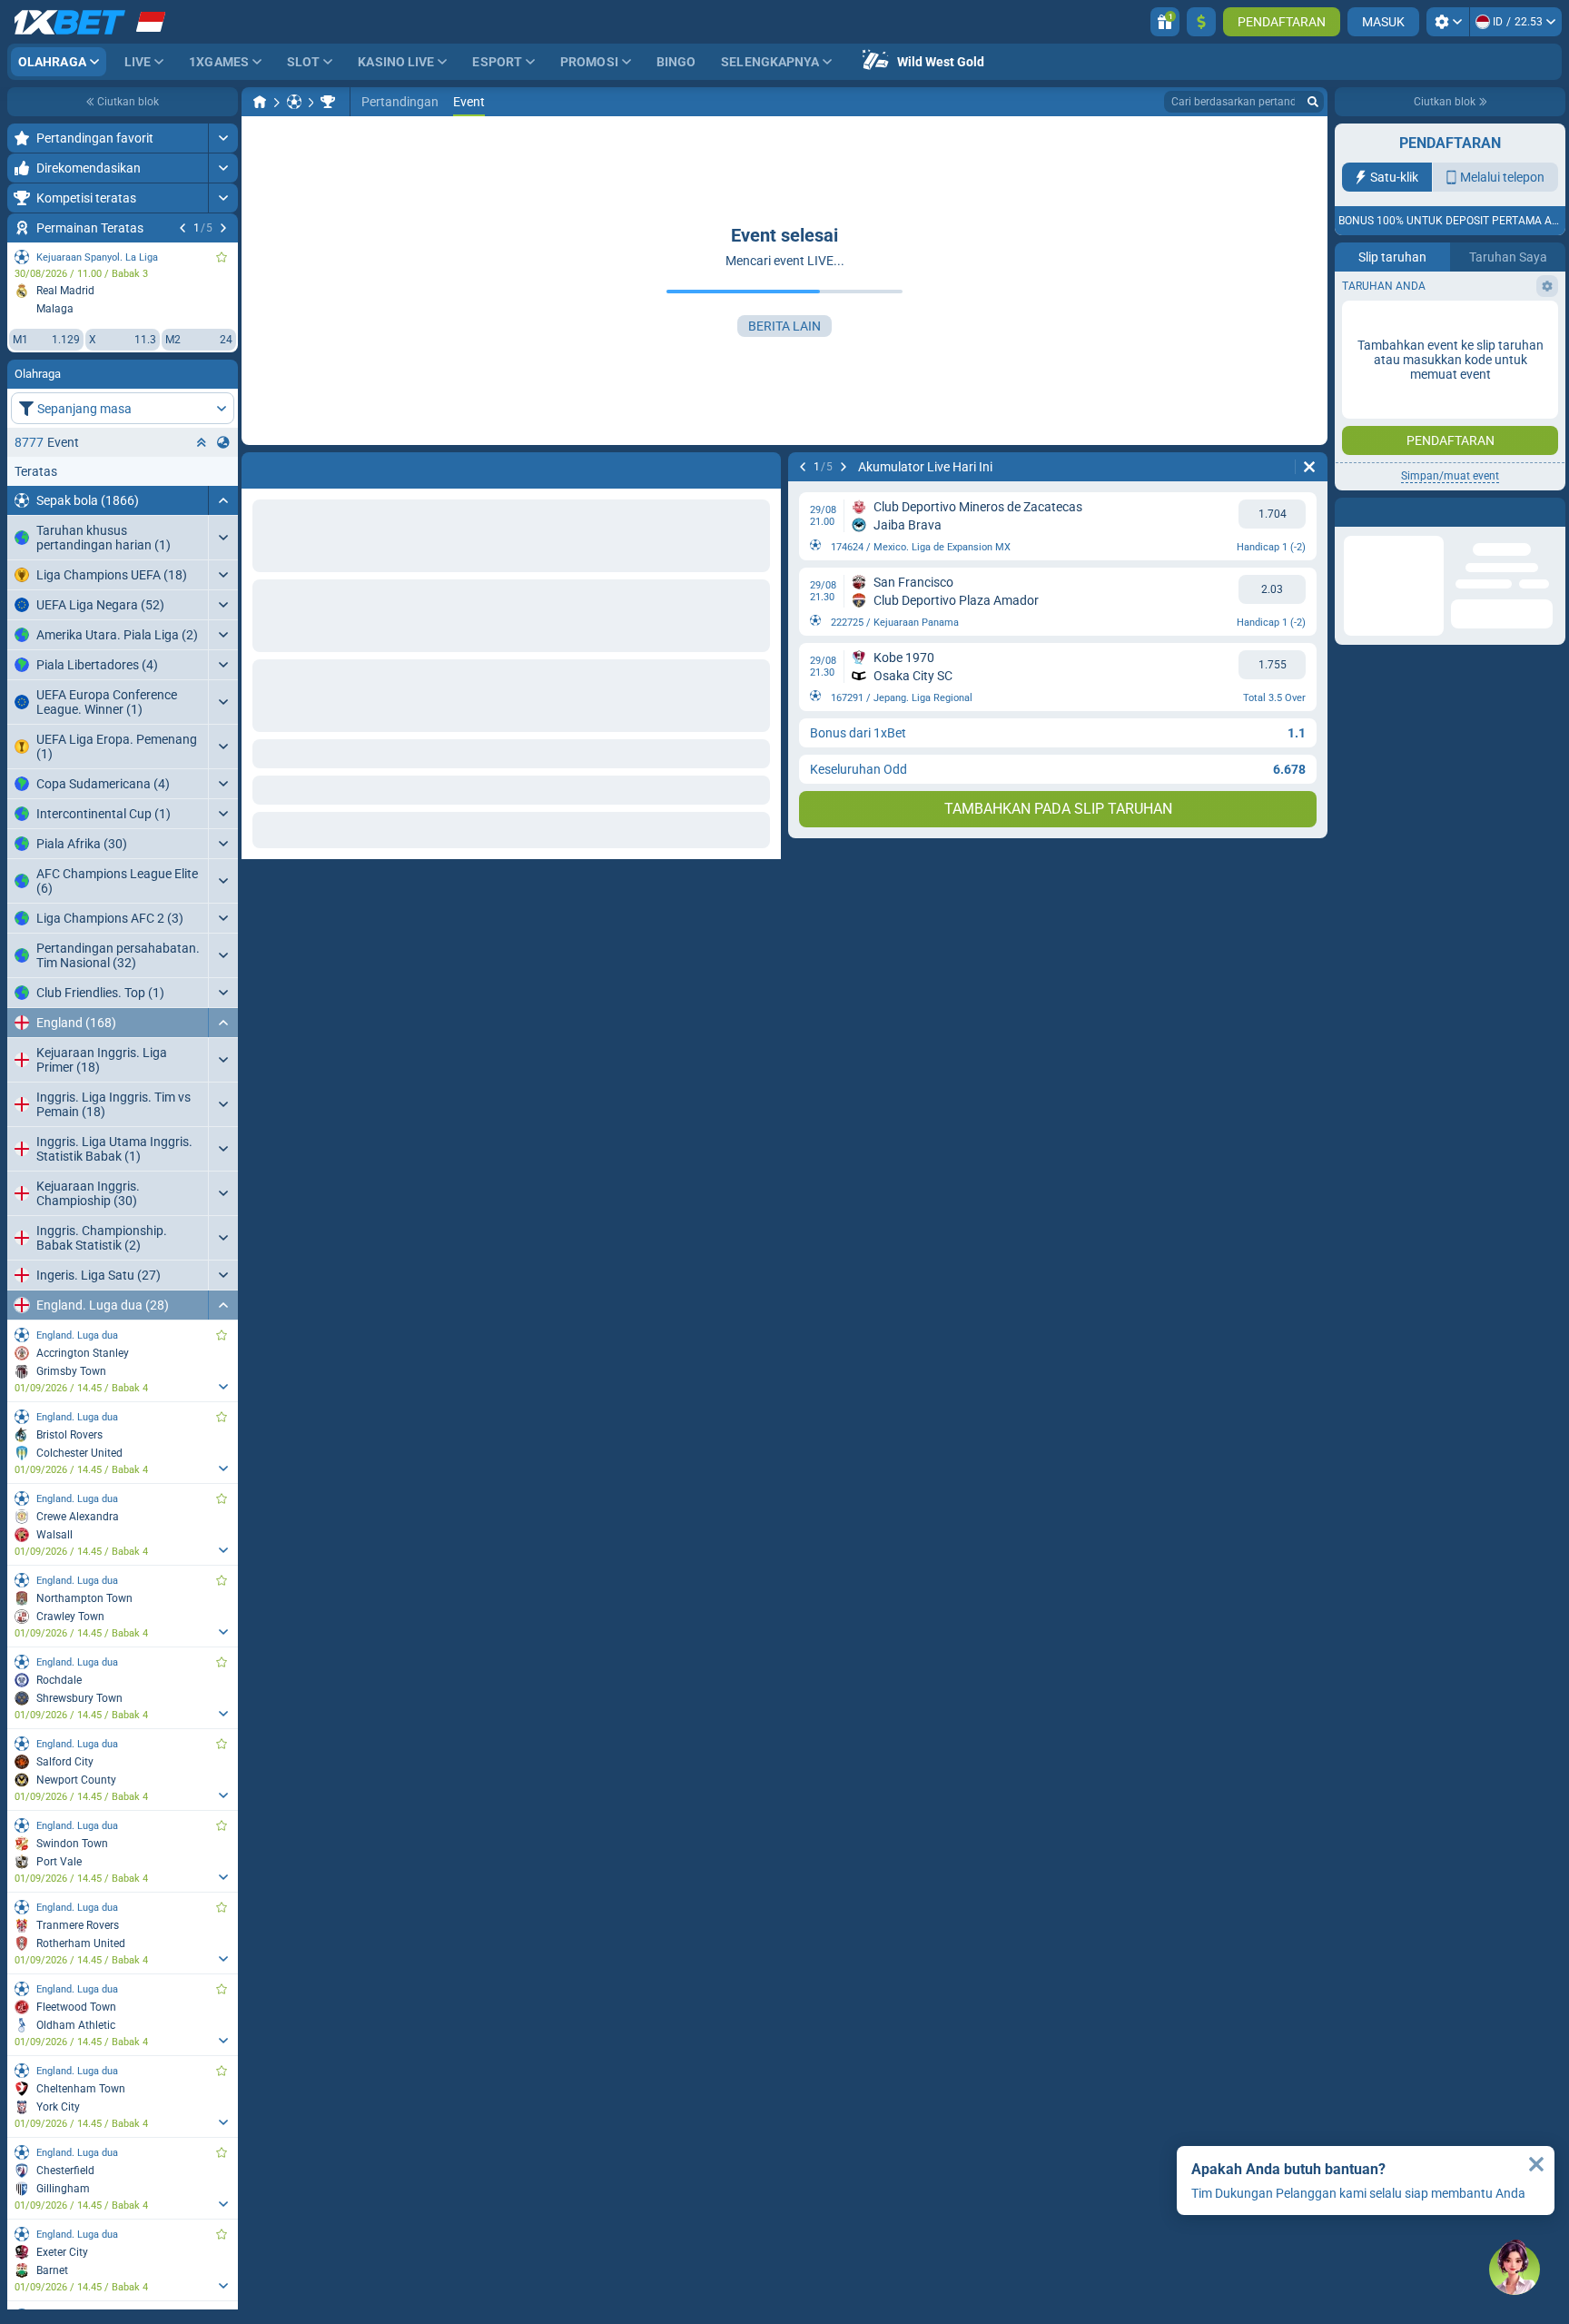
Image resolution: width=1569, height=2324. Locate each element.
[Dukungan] (1515, 2270)
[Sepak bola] (294, 102)
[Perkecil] (223, 500)
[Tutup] (1536, 2164)
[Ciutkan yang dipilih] (202, 442)
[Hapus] (1309, 467)
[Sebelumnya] (183, 228)
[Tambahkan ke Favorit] (222, 257)
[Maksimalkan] (223, 138)
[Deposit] (1201, 22)
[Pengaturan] (1448, 22)
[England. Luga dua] (328, 102)
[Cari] (1313, 102)
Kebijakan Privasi (1453, 335)
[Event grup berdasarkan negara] (223, 442)
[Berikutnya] (223, 228)
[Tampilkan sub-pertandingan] (223, 1387)
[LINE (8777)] (260, 102)
